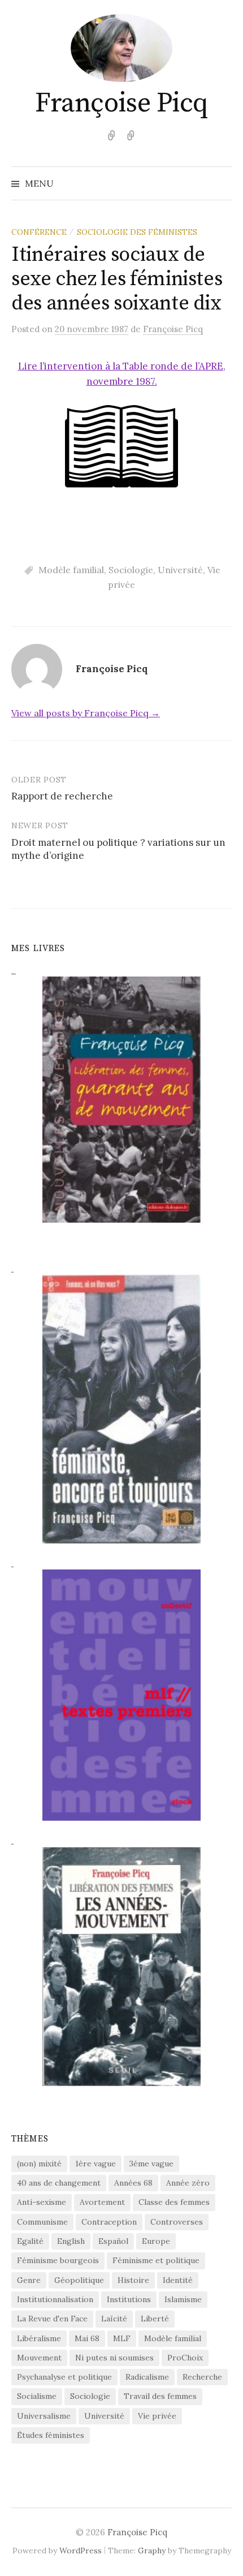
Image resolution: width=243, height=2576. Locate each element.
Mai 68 (87, 2338)
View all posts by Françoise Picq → (86, 713)
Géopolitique (79, 2280)
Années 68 (133, 2183)
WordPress (81, 2551)
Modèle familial (71, 570)
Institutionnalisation (55, 2299)
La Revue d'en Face (52, 2319)
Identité (178, 2280)
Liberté (155, 2319)
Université (180, 570)
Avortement (102, 2202)
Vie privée (157, 2416)
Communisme (42, 2222)
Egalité (30, 2241)
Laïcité (114, 2319)
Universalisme (44, 2416)
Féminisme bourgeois (58, 2260)
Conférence (39, 232)
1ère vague (96, 2164)
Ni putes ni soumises (114, 2358)
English (71, 2241)
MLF (122, 2338)
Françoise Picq (121, 104)
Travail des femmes (160, 2396)
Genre (29, 2280)
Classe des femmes (174, 2202)
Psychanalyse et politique (64, 2377)
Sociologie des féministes (137, 232)
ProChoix (185, 2358)
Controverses (177, 2222)
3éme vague (151, 2164)
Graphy (152, 2551)
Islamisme (183, 2299)
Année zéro (188, 2183)
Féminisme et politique (156, 2260)
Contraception (109, 2222)
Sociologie (131, 570)
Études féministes (51, 2435)
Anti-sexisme (42, 2202)
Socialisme (37, 2396)
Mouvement (39, 2358)
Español (113, 2241)
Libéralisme (39, 2338)
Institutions (129, 2299)
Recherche (202, 2377)
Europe (156, 2241)
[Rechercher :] (222, 183)
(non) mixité (39, 2164)
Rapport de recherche (62, 796)
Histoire (133, 2280)
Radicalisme (147, 2377)
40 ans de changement (59, 2183)
